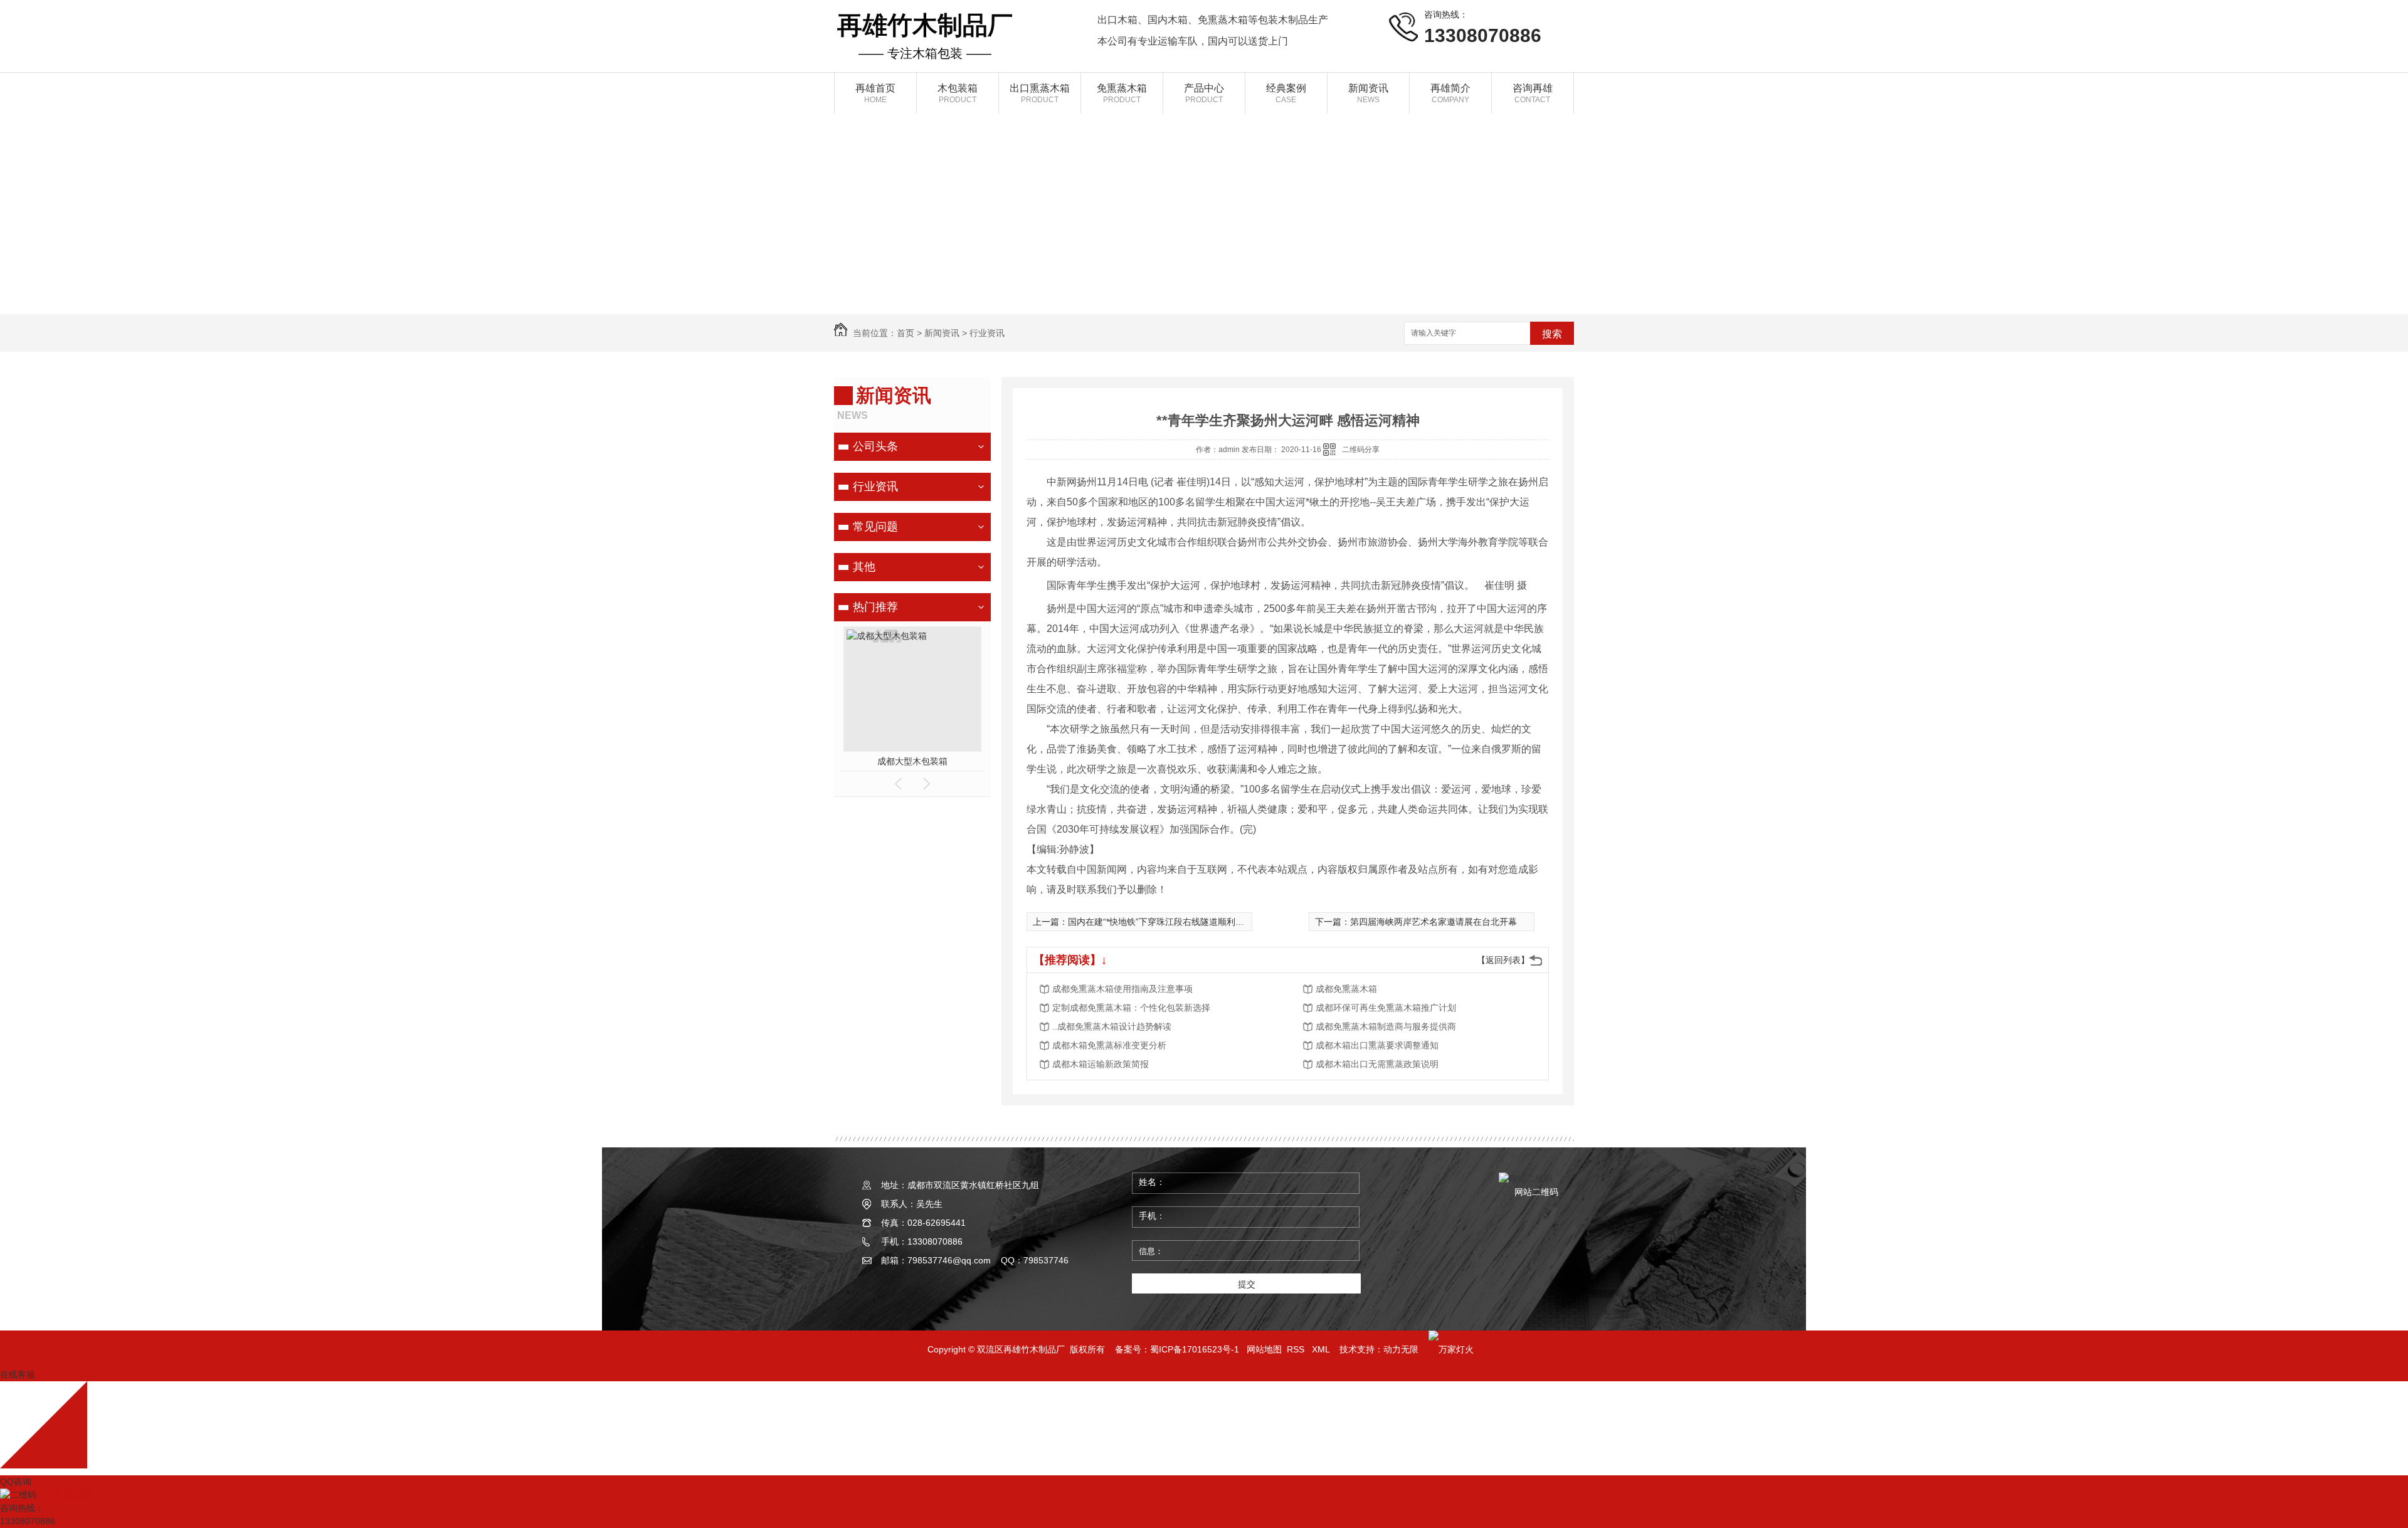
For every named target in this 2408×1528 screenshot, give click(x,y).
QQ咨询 (16, 1482)
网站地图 (1264, 1349)
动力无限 (1401, 1349)
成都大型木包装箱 (912, 761)
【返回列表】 (1503, 960)
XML (1322, 1349)
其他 (864, 567)
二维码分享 (1361, 450)
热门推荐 (875, 607)
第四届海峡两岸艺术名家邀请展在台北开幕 (1434, 922)
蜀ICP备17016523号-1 (1195, 1349)
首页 (906, 333)
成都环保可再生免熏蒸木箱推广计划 (1386, 1008)
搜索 (1552, 334)
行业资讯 (987, 333)
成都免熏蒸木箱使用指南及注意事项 (1122, 989)
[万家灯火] (1451, 1349)
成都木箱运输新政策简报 (1101, 1064)
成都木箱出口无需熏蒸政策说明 (1377, 1064)
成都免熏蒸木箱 (1346, 989)
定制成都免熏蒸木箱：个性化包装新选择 (1131, 1008)
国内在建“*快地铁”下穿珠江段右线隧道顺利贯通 (1160, 922)
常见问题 (875, 527)
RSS (1297, 1349)
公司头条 (875, 446)
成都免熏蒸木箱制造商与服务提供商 (1386, 1026)
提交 (1247, 1284)
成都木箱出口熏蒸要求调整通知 (1377, 1045)
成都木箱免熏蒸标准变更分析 (1109, 1045)
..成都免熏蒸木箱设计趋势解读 (1112, 1026)
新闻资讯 (942, 333)
